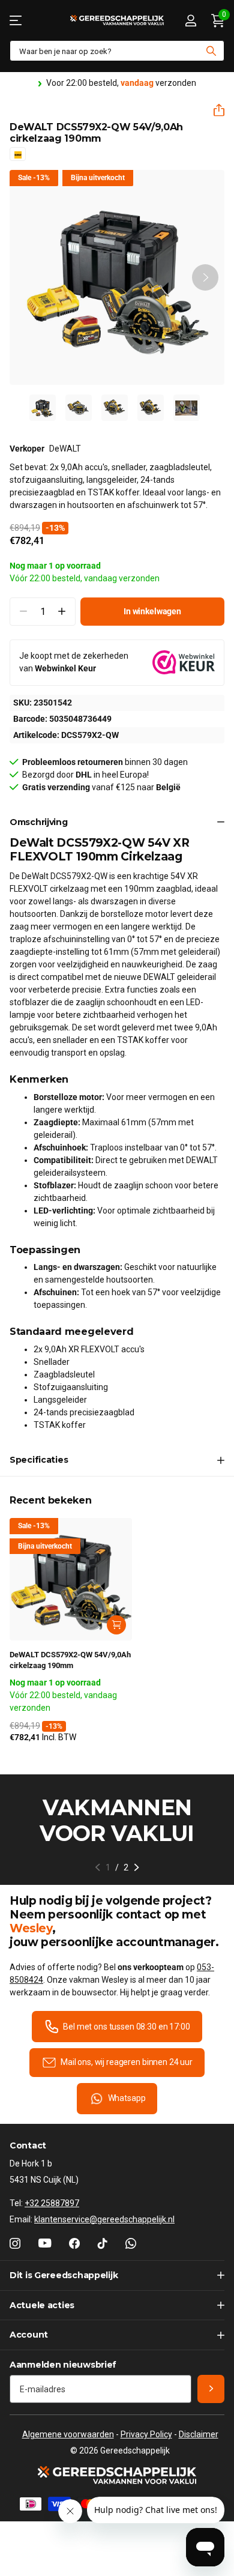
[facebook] (74, 2243)
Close (117, 2275)
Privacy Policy (146, 2434)
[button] (214, 110)
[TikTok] (103, 2243)
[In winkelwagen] (116, 1625)
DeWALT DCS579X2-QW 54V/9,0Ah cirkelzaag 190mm (70, 1660)
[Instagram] (15, 2243)
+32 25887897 (52, 2203)
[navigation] (43, 408)
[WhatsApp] (131, 2243)
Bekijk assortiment (16, 20)
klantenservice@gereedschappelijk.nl (104, 2219)
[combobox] (117, 51)
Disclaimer (199, 2434)
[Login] (190, 20)
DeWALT (65, 449)
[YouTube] (45, 2243)
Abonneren (211, 2389)
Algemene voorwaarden (68, 2434)
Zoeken (211, 51)
